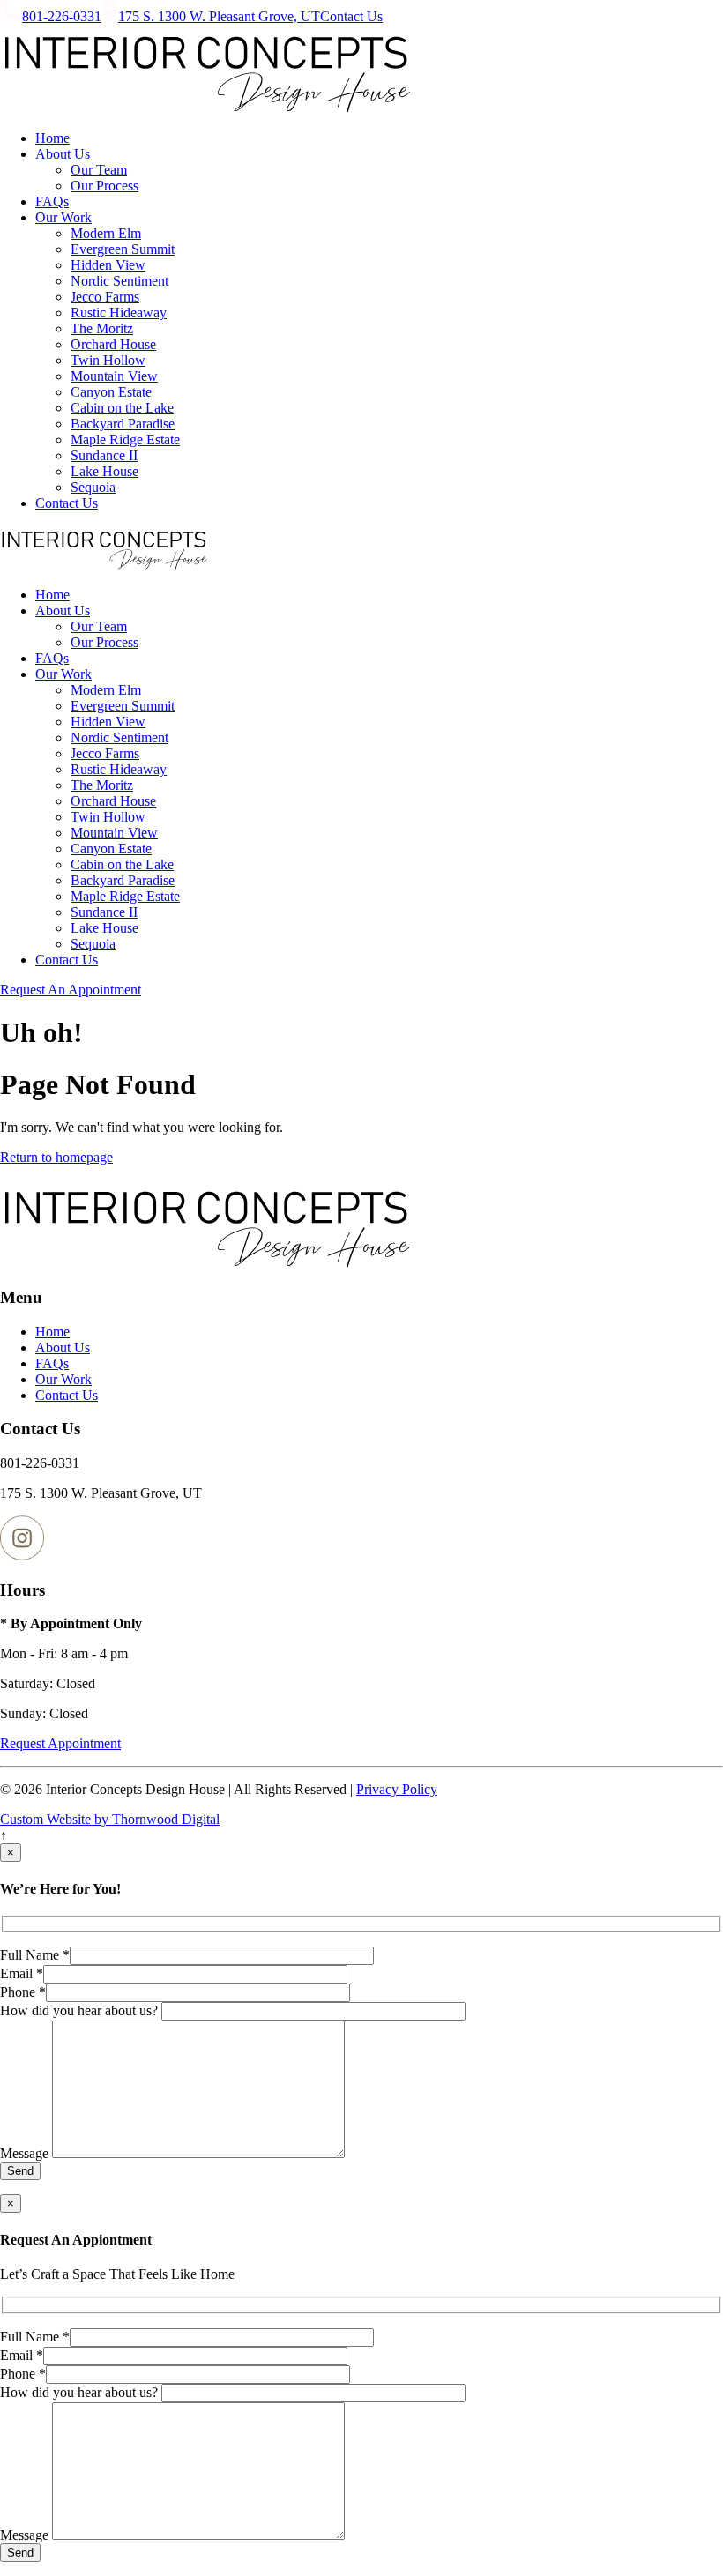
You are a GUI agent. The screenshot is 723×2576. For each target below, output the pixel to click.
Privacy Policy (397, 1789)
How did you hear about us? (81, 2010)
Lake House (104, 471)
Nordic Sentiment (119, 281)
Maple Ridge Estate (125, 439)
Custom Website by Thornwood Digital (110, 1819)
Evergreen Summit (123, 249)
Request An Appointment (71, 990)
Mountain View (114, 376)
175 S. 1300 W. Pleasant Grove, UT (219, 16)
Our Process (104, 186)
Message (26, 2153)
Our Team (99, 170)
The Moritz (102, 328)
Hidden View (108, 265)
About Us (63, 154)
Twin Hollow (108, 360)
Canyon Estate (111, 392)
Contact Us (351, 16)
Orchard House (113, 344)
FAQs (52, 201)
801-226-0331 (62, 16)
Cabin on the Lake (122, 408)
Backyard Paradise (123, 424)
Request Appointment (60, 1743)
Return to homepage (56, 1157)
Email (22, 1973)
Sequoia (93, 487)
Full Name (35, 1955)
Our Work (63, 217)
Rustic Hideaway (119, 313)
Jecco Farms (105, 297)
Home (52, 138)
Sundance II (104, 455)
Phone (23, 1992)
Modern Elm (106, 233)
